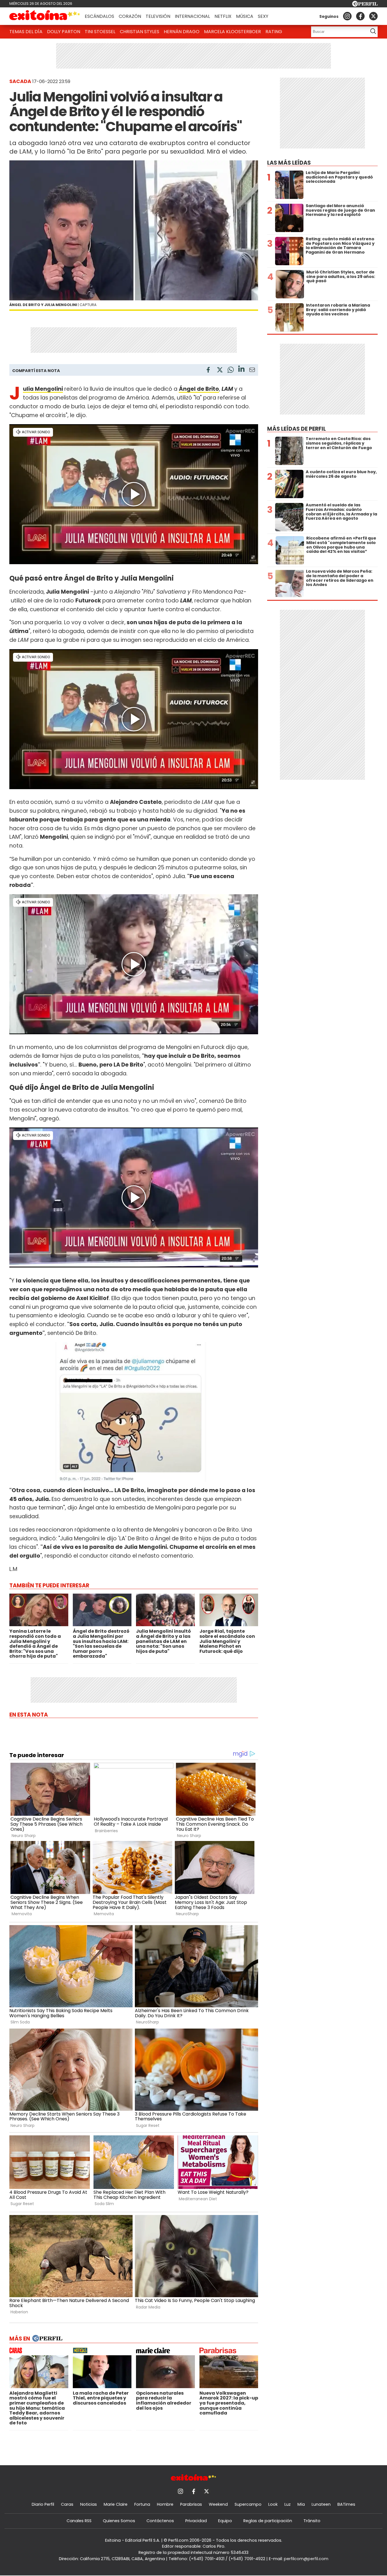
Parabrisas (191, 2504)
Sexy (263, 16)
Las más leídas (289, 163)
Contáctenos (160, 2521)
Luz (288, 2504)
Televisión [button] (158, 16)
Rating (274, 32)
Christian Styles (140, 32)
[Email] (252, 371)
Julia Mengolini (43, 389)
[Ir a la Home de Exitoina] (45, 16)
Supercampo (248, 2504)
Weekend (218, 2504)
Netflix (223, 16)
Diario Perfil (43, 2504)
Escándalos (99, 16)
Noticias (89, 2504)
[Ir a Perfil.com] (365, 5)
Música (245, 16)
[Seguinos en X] (373, 16)
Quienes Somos (119, 2521)
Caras (67, 2504)
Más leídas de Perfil (296, 429)
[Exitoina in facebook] (360, 16)
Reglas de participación (268, 2521)
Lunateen (321, 2504)
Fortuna (142, 2504)
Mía (301, 2504)
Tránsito (312, 2521)
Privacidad (196, 2521)
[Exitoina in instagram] (347, 16)
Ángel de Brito (199, 389)
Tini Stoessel (100, 32)
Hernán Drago (182, 32)
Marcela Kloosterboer (232, 32)
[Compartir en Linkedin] (241, 370)
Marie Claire (116, 2504)
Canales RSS (79, 2521)
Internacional (192, 16)
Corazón (130, 16)
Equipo (225, 2521)
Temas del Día (26, 32)
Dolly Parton (64, 32)
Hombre (165, 2504)
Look (273, 2504)
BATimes (346, 2504)
